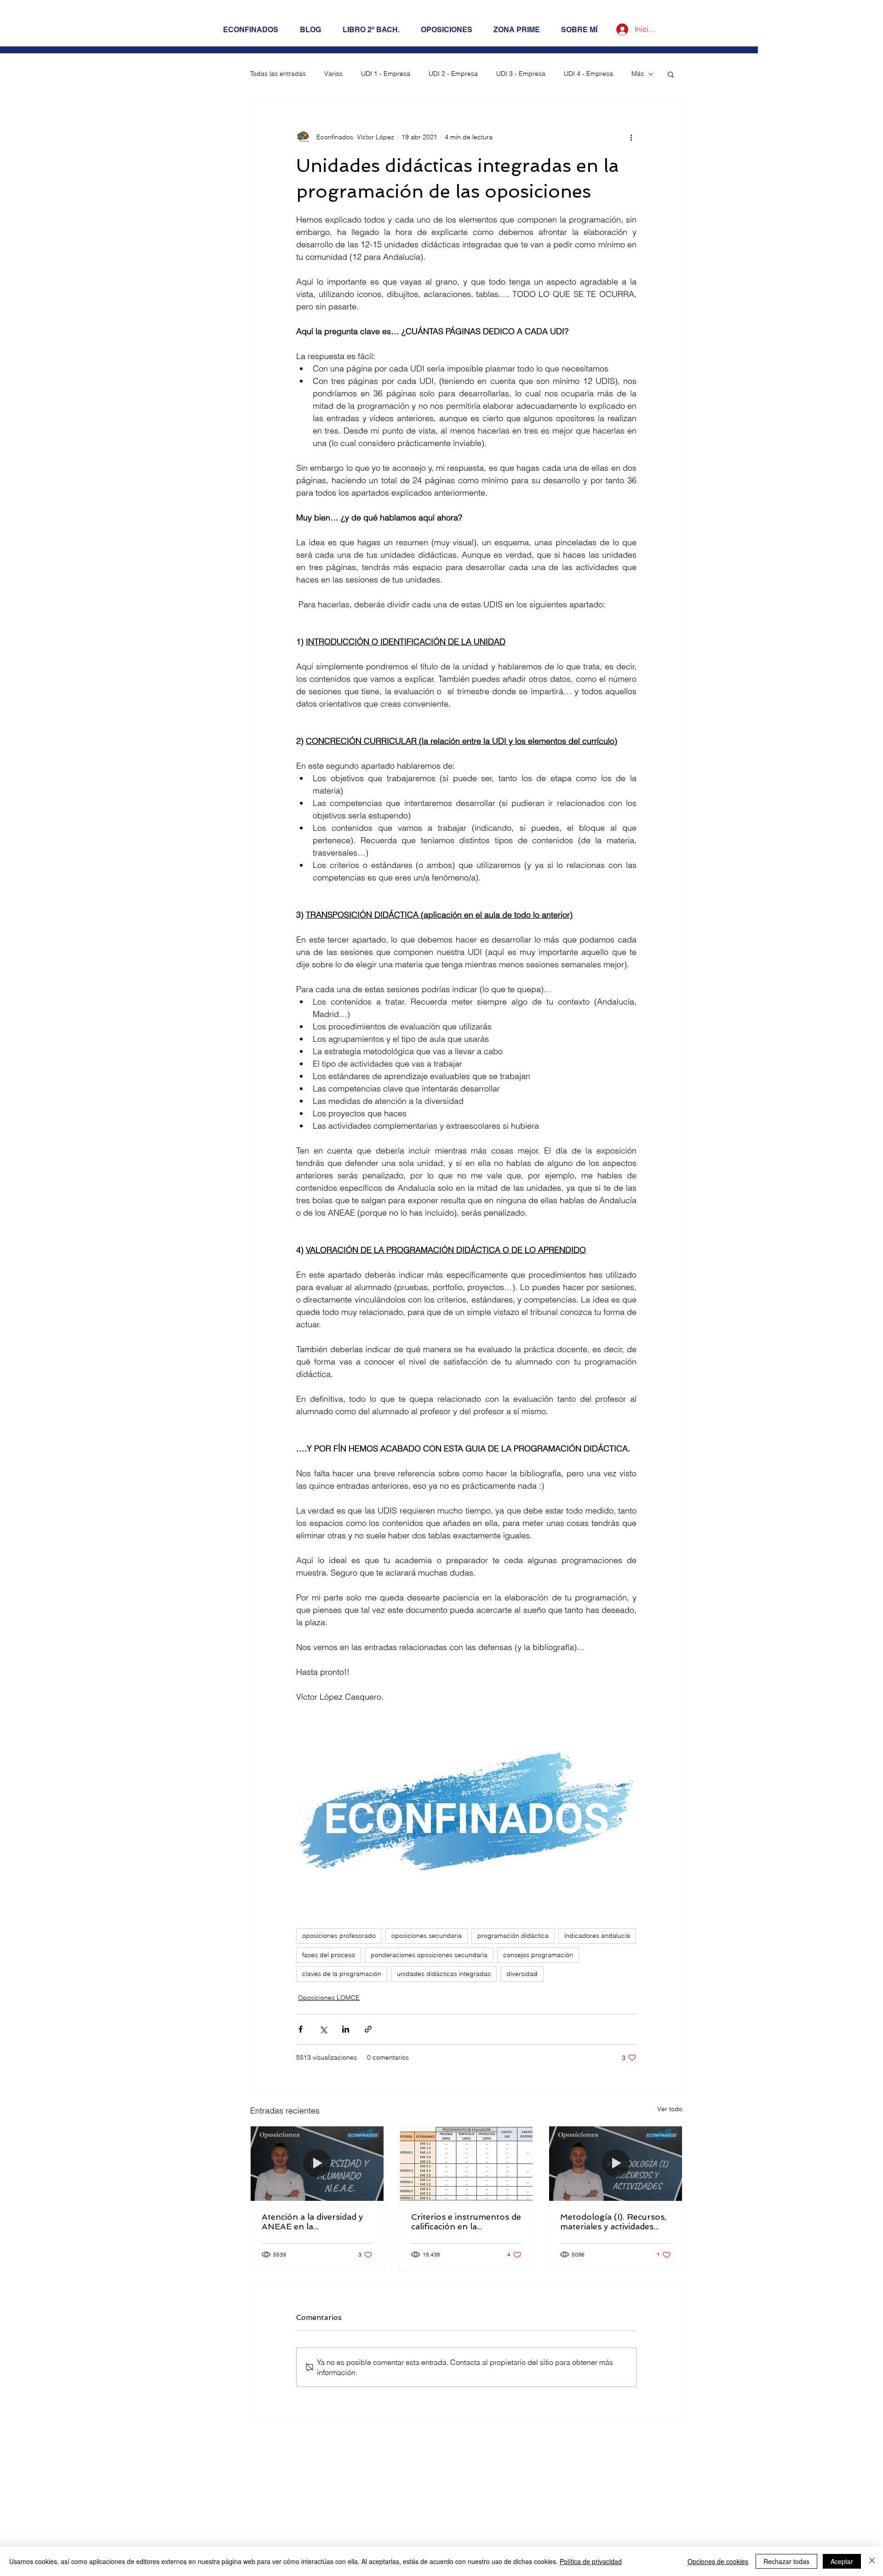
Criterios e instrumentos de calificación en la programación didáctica (466, 2222)
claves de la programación (342, 1974)
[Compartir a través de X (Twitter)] (323, 2029)
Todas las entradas (278, 74)
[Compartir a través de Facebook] (301, 2029)
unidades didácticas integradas (444, 1974)
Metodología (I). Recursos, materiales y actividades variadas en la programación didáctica (613, 2222)
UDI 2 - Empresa (453, 74)
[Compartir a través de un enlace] (368, 2029)
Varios (333, 74)
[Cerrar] (872, 2561)
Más (638, 74)
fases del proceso (329, 1955)
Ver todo (670, 2109)
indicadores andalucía (597, 1936)
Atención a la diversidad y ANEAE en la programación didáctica (312, 2222)
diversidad (522, 1974)
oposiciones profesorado (339, 1936)
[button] (671, 74)
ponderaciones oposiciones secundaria (429, 1955)
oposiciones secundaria (427, 1936)
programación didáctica (513, 1936)
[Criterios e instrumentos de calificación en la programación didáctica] (467, 2164)
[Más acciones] (631, 137)
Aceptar (842, 2561)
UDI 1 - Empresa (386, 74)
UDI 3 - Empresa (521, 74)
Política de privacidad (591, 2561)
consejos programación (538, 1955)
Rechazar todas (786, 2561)
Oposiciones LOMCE (329, 1998)
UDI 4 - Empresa (588, 74)
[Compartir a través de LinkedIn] (346, 2029)
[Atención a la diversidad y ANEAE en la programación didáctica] (317, 2164)
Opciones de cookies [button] (718, 2561)
